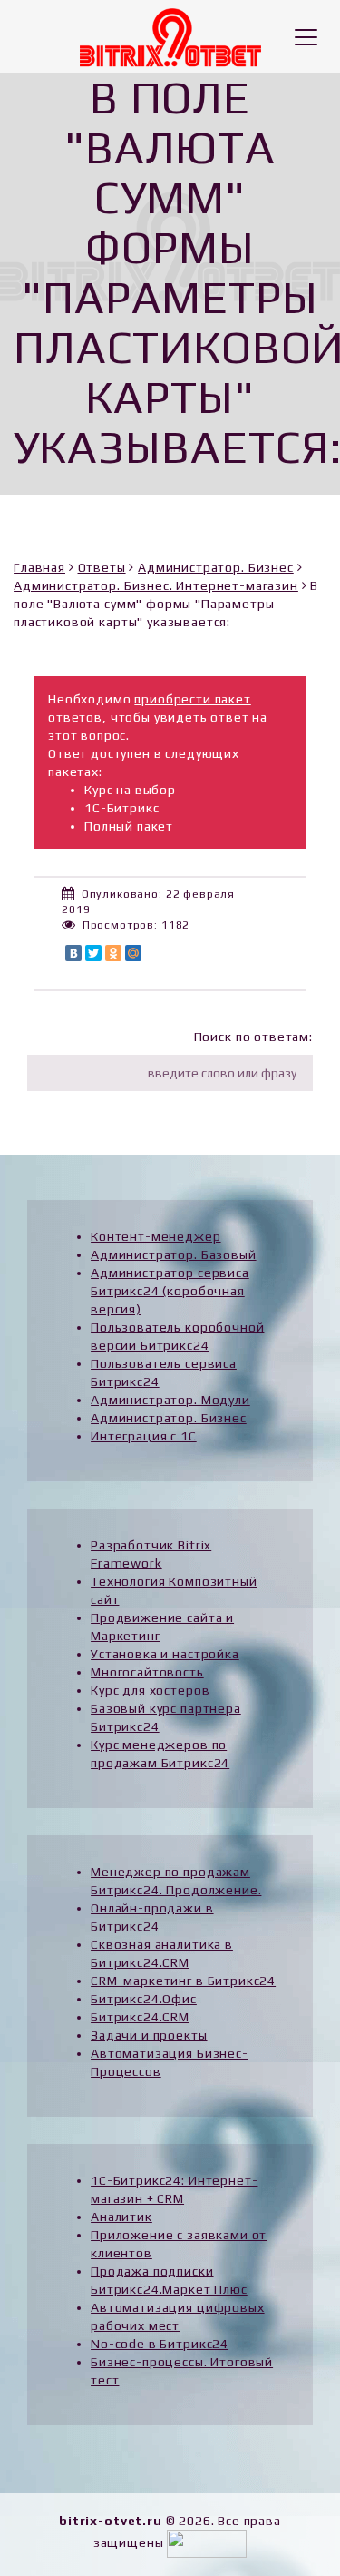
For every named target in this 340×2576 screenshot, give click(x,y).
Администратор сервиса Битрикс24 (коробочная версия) (170, 1291)
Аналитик (121, 2217)
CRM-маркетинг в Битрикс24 (183, 1981)
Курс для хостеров (150, 1690)
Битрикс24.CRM (140, 2017)
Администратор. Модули (170, 1400)
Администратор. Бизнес (216, 567)
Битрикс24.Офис (144, 1999)
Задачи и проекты (149, 2035)
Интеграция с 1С (144, 1436)
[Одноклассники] (113, 953)
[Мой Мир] (133, 953)
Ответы (102, 567)
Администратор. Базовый (173, 1254)
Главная (39, 567)
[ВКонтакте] (73, 953)
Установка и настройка (165, 1654)
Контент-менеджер (155, 1236)
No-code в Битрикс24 (160, 2344)
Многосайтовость (147, 1672)
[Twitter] (93, 953)
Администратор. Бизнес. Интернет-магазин (156, 585)
